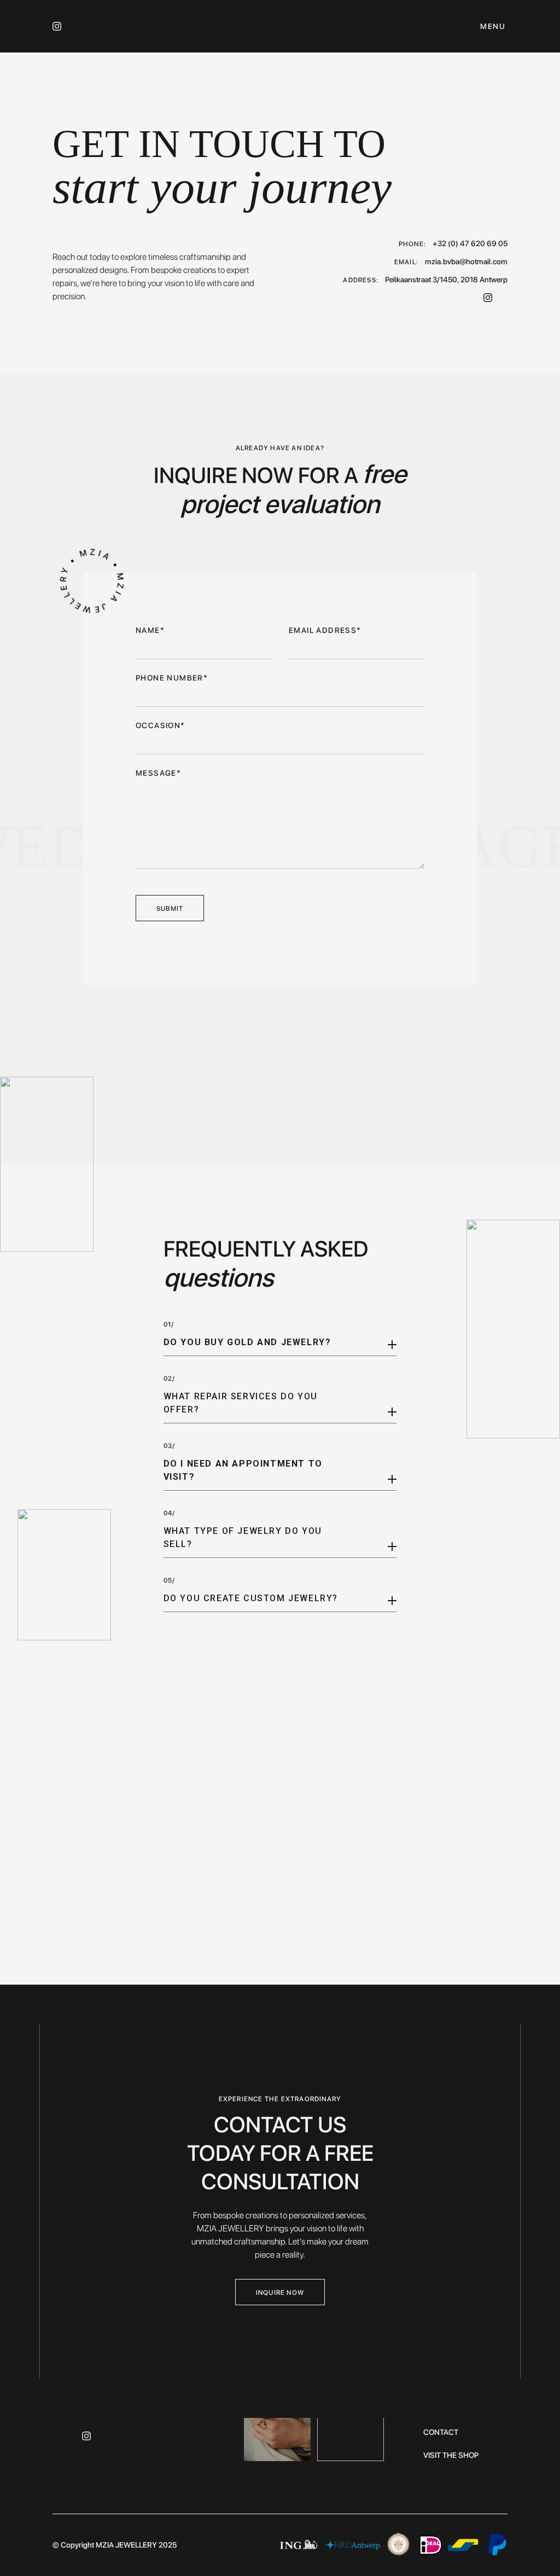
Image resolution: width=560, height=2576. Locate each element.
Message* (158, 773)
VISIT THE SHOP (451, 2455)
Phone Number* (172, 678)
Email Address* (325, 630)
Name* (150, 630)
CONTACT (441, 2432)
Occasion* (161, 725)
